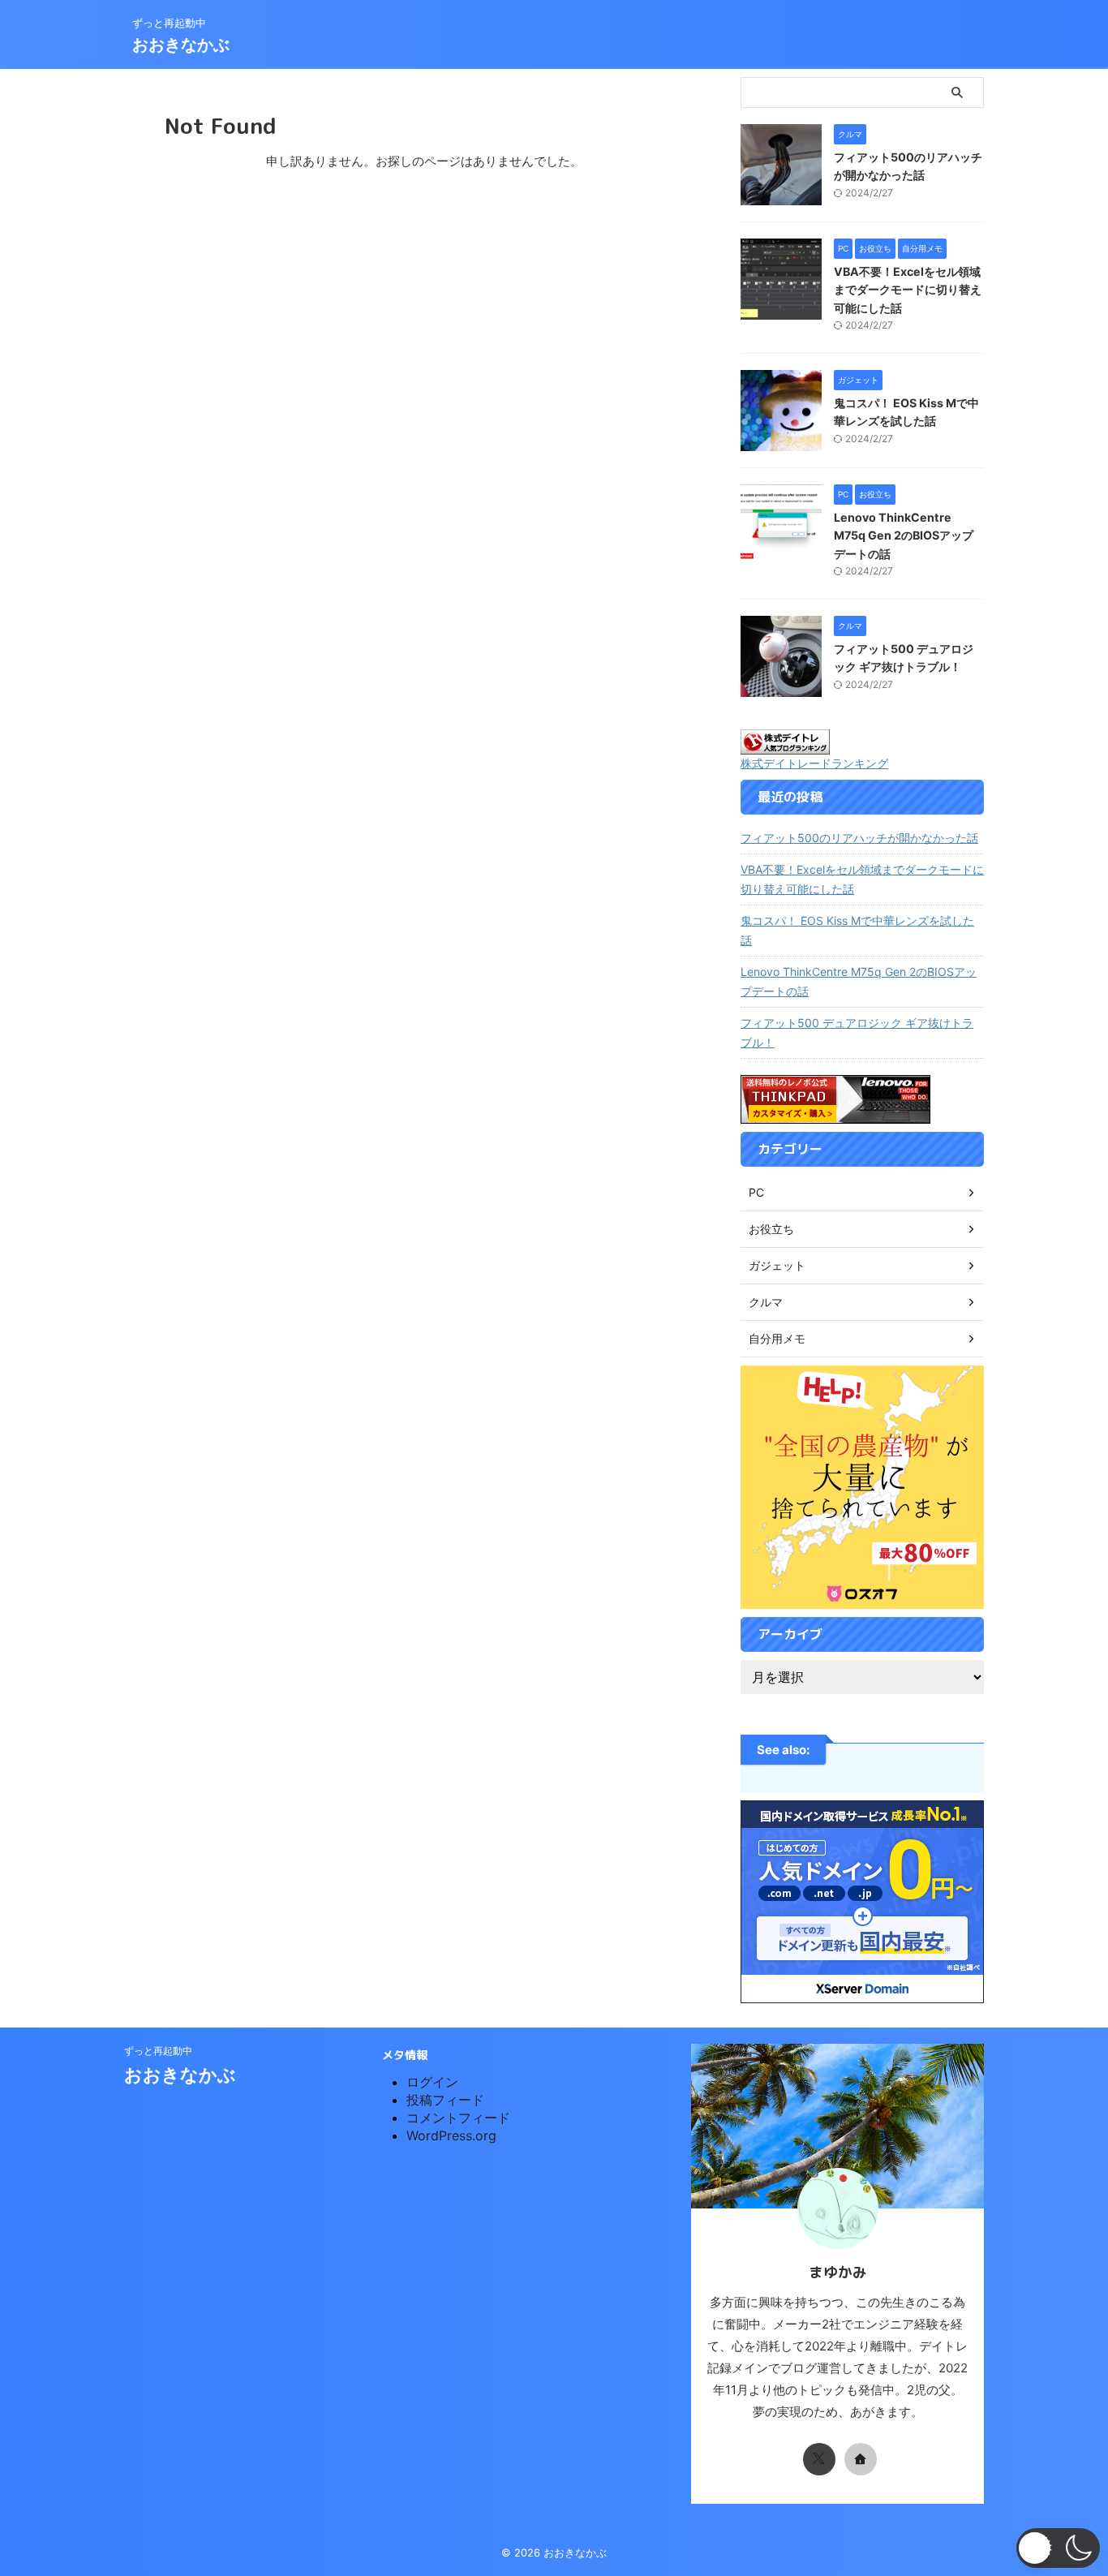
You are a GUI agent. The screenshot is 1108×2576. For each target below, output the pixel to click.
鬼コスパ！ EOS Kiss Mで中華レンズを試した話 (857, 930)
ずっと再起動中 (158, 2051)
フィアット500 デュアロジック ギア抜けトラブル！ (857, 1032)
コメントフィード (458, 2118)
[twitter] (819, 2459)
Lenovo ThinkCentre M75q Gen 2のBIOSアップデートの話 (904, 535)
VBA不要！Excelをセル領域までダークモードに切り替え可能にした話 (908, 290)
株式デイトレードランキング (814, 763)
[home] (861, 2459)
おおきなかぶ (181, 45)
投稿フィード (445, 2100)
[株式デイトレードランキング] (785, 746)
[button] (1058, 2548)
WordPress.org (451, 2135)
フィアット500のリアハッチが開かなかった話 (859, 838)
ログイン (432, 2082)
